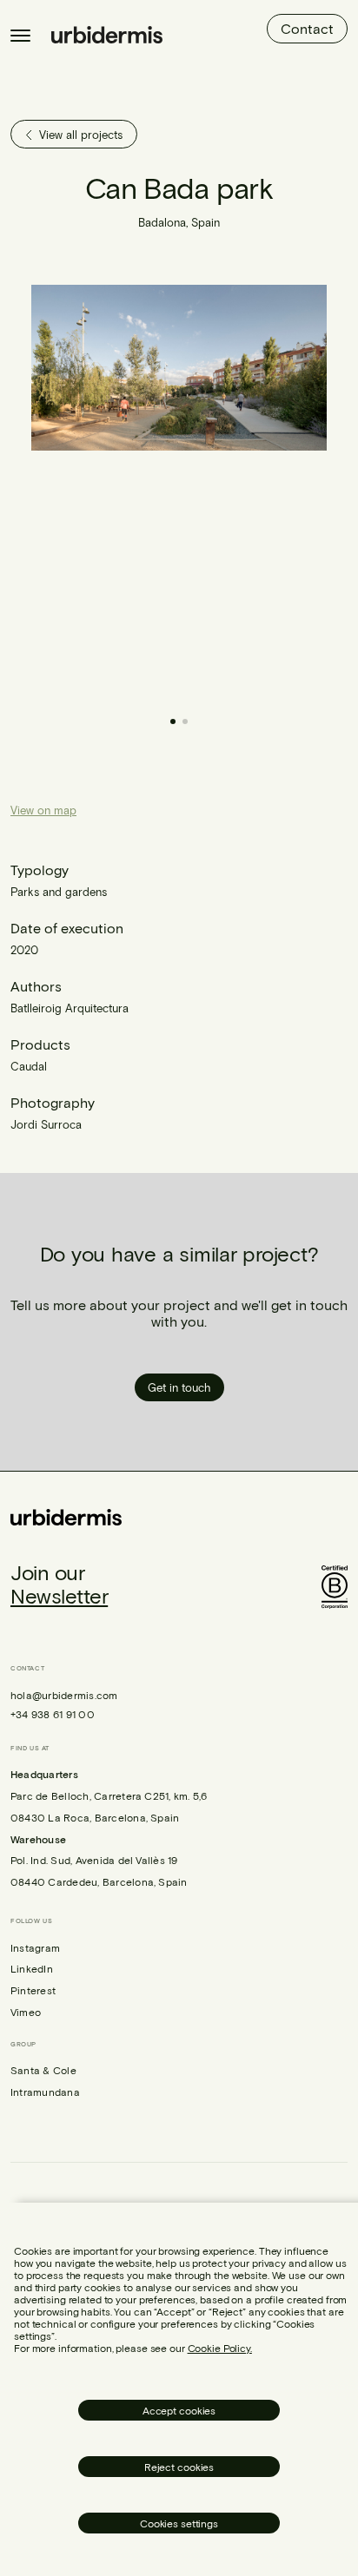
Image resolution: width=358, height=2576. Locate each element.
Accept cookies (179, 2410)
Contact (307, 28)
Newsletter (59, 1595)
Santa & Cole (43, 2070)
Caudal (29, 1066)
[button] (253, 491)
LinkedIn (32, 1968)
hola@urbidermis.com (64, 1695)
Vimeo (26, 2012)
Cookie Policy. (220, 2348)
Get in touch (179, 1387)
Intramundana (45, 2092)
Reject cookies (179, 2467)
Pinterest (33, 1990)
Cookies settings (179, 2523)
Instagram (35, 1947)
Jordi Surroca (46, 1124)
